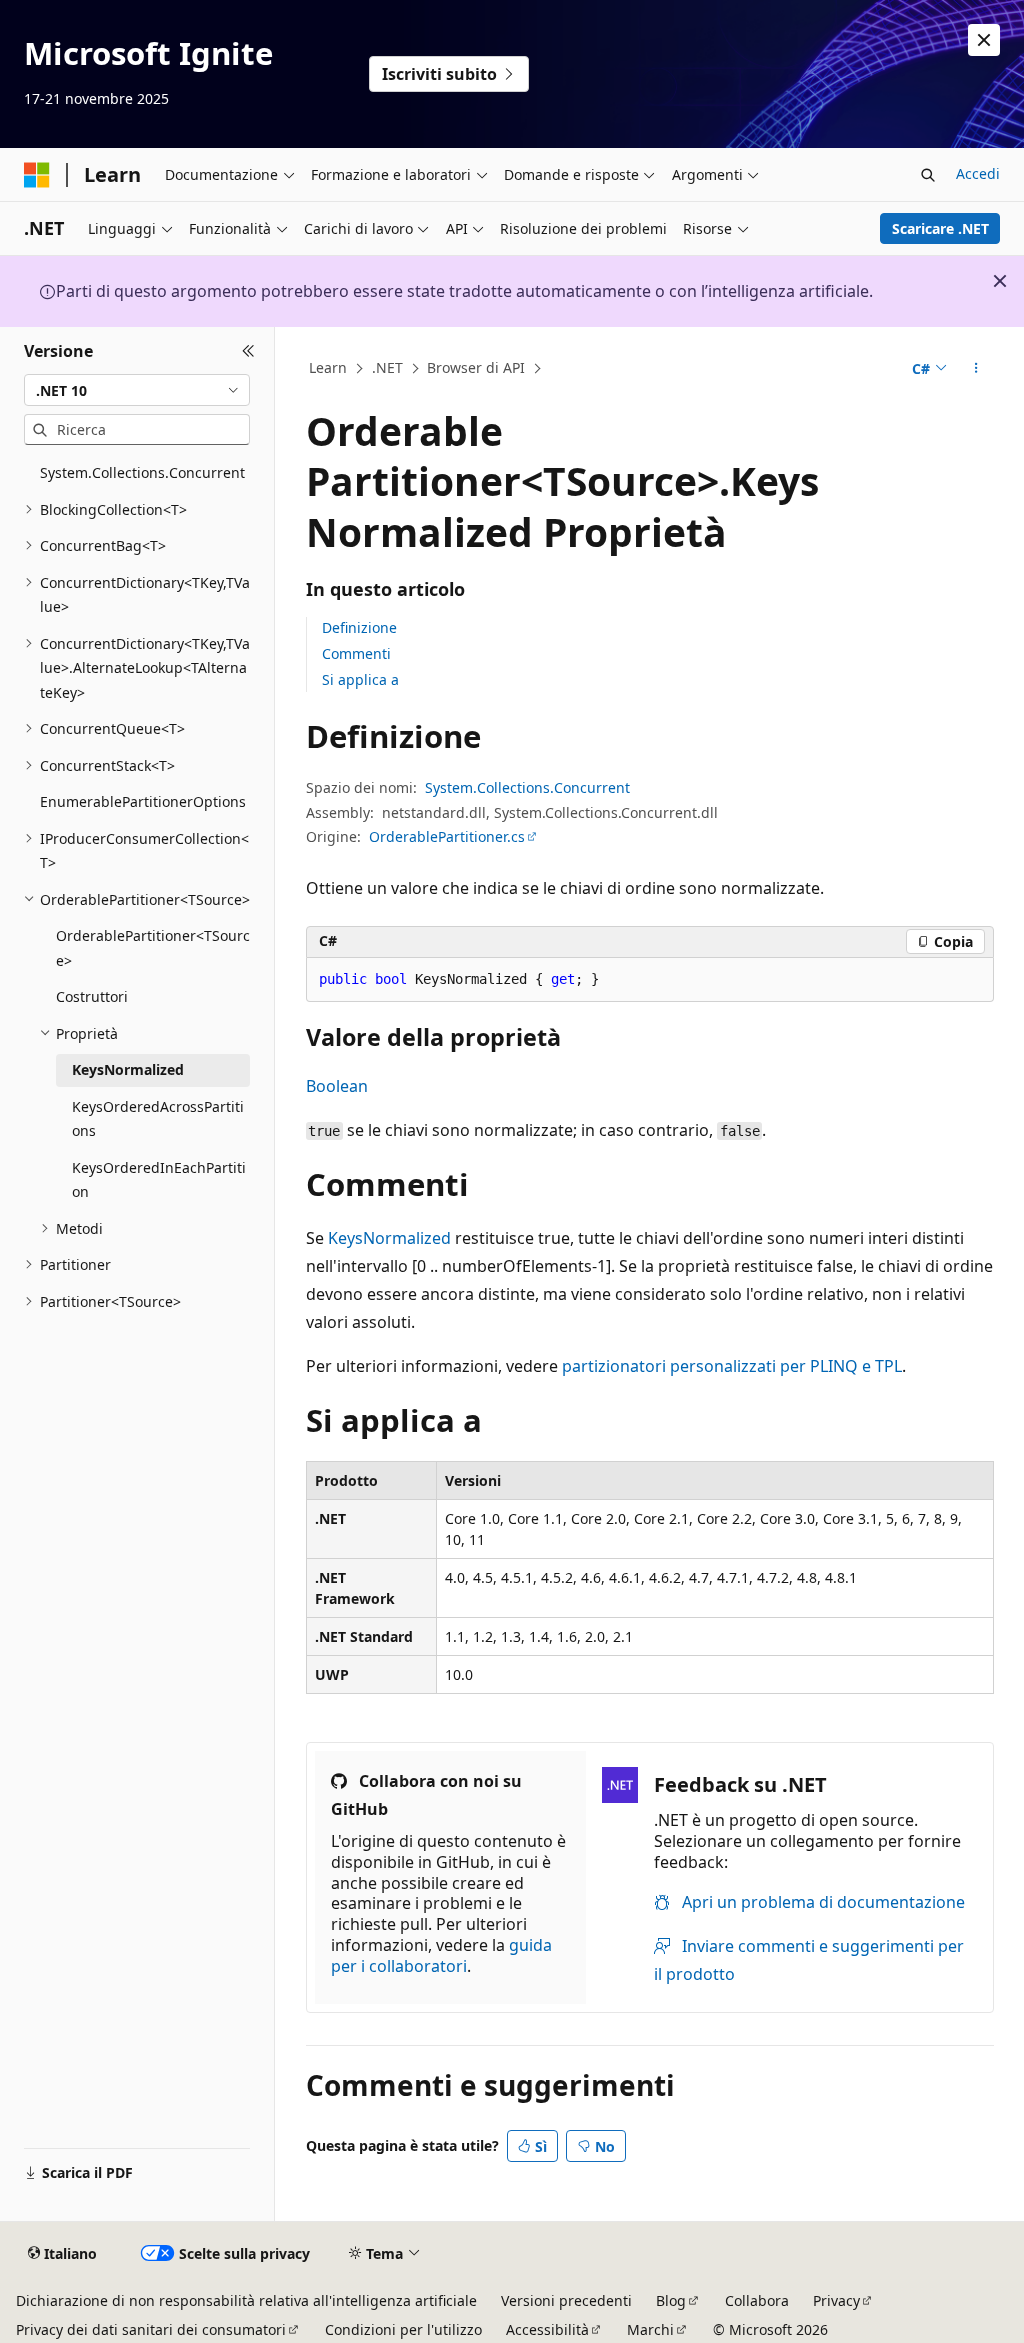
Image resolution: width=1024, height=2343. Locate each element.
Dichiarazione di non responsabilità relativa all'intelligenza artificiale (246, 2300)
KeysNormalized (389, 1238)
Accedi (978, 173)
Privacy (836, 2300)
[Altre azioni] (975, 369)
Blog (671, 2300)
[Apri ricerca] (928, 175)
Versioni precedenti (566, 2300)
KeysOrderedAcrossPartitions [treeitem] (158, 1119)
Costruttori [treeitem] (92, 996)
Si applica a (360, 679)
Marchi (650, 2329)
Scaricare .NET (940, 228)
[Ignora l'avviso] (984, 40)
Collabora (757, 2300)
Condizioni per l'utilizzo (403, 2329)
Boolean (337, 1086)
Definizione (359, 627)
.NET (387, 367)
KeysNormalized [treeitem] (128, 1069)
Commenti (356, 653)
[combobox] (137, 390)
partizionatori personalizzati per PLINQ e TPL (732, 1366)
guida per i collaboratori (441, 1955)
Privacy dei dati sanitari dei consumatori (151, 2329)
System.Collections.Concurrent (527, 787)
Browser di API (476, 367)
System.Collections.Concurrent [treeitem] (142, 472)
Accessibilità (547, 2329)
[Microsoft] (37, 175)
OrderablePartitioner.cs (447, 836)
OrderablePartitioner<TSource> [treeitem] (153, 948)
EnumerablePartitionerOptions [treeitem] (143, 801)
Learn (328, 367)
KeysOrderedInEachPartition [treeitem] (159, 1180)
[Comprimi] (248, 351)
